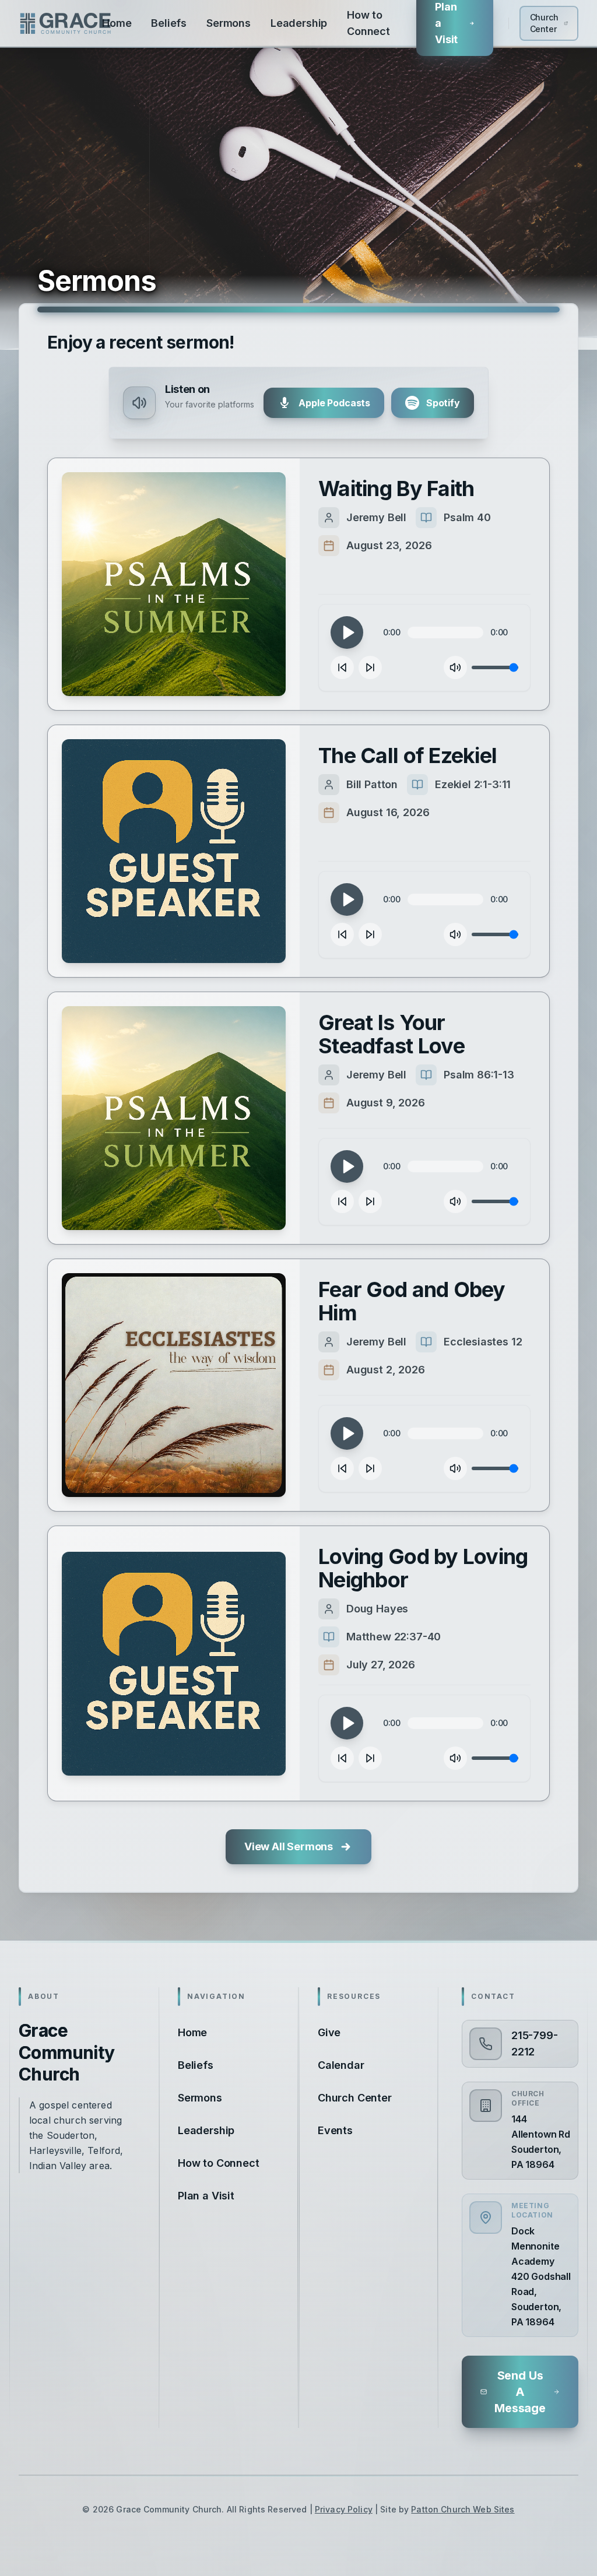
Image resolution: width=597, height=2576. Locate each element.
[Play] (347, 632)
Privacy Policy (344, 2509)
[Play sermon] (174, 584)
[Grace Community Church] (65, 23)
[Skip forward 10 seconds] (370, 667)
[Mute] (455, 667)
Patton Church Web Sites (463, 2509)
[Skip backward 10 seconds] (342, 667)
